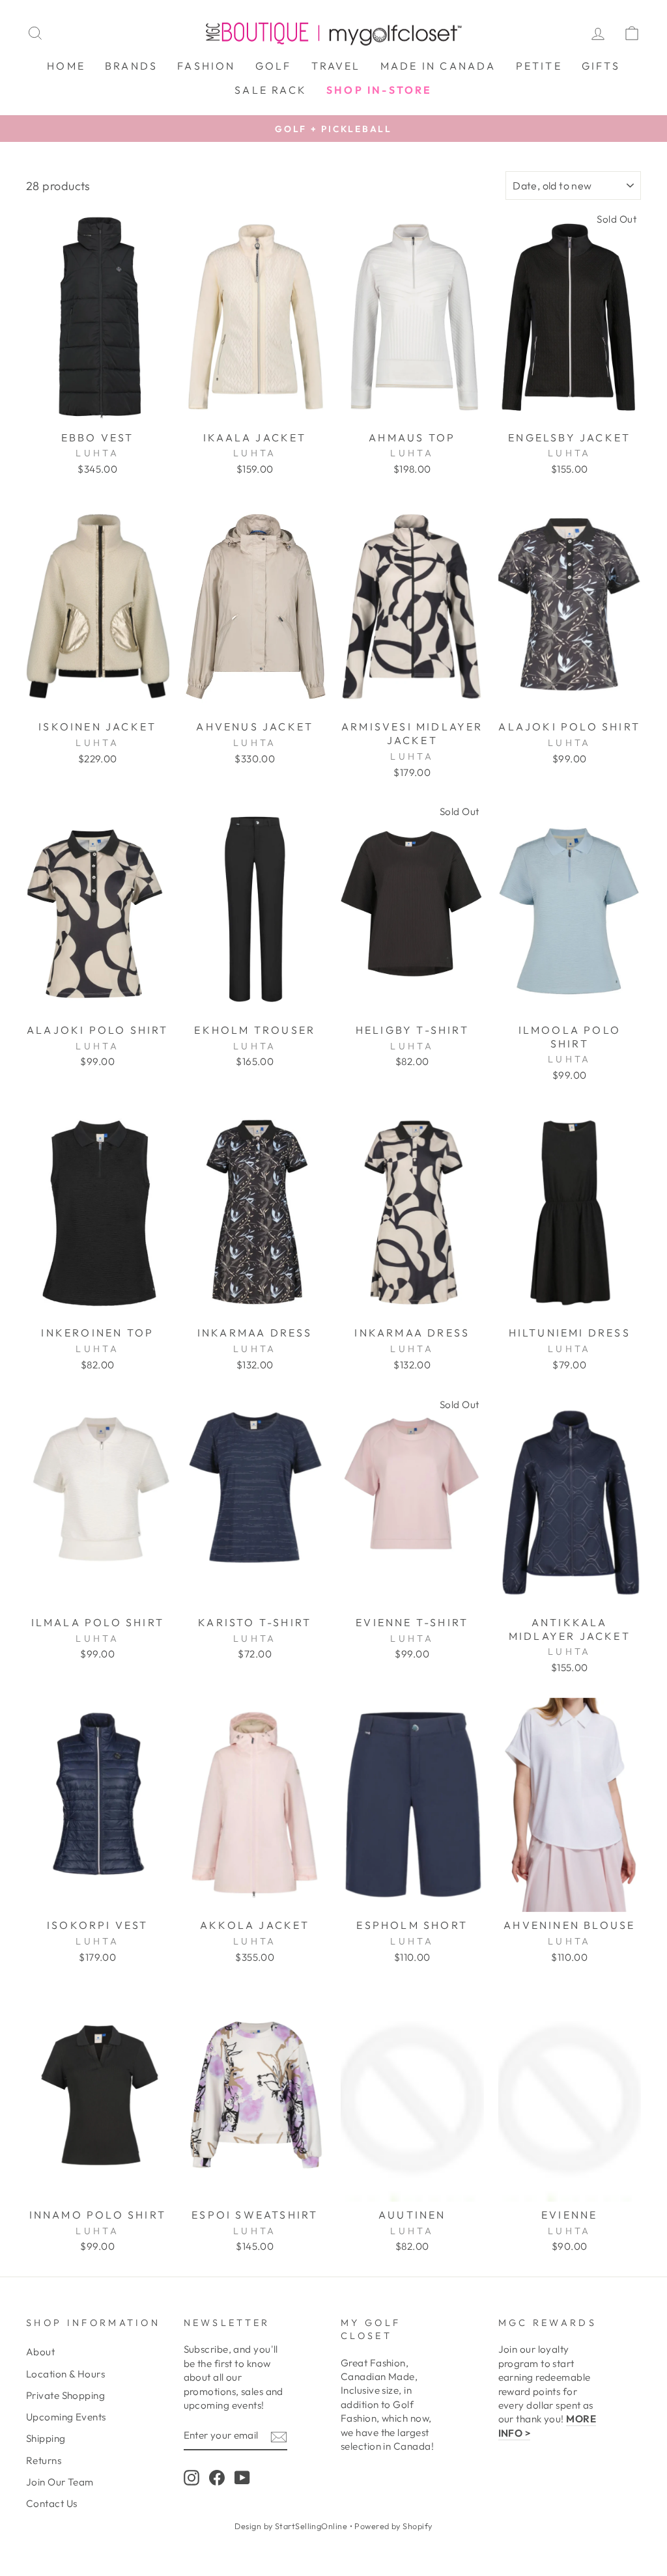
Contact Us (52, 2503)
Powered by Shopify (393, 2526)
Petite (539, 66)
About (40, 2352)
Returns (44, 2460)
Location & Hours (65, 2374)
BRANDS (131, 66)
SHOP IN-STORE (379, 90)
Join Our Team (60, 2482)
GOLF (274, 66)
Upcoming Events (66, 2417)
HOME (66, 66)
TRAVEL (336, 66)
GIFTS (601, 66)
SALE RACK (271, 90)
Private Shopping (65, 2395)
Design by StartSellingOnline (292, 2526)
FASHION (206, 66)
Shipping (46, 2438)
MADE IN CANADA (438, 66)
